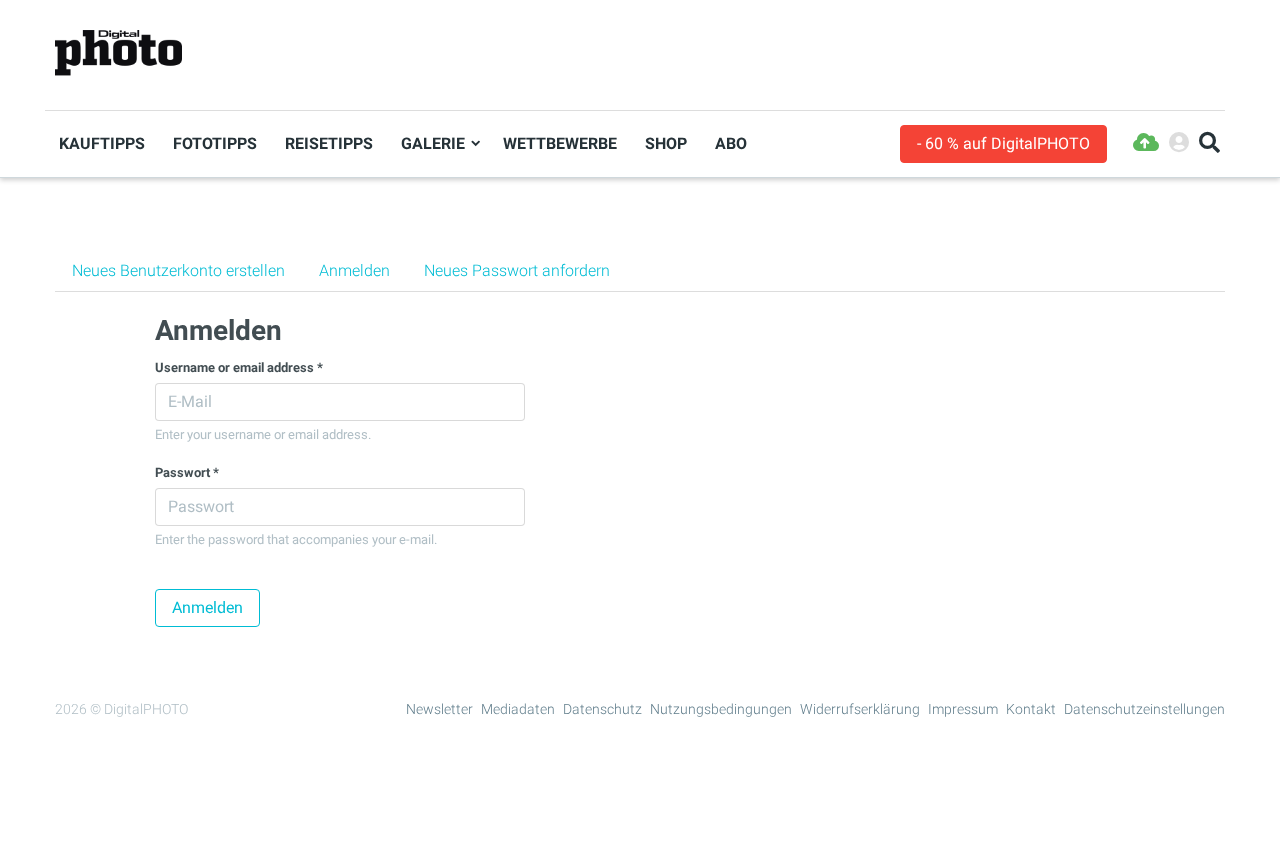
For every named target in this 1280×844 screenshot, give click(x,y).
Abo (731, 143)
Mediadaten (518, 709)
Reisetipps (329, 143)
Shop (666, 143)
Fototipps (215, 143)
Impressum (963, 709)
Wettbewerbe (560, 143)
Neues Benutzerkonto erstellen (178, 270)
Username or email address (239, 367)
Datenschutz (602, 709)
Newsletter (439, 709)
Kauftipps (102, 143)
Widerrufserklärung (860, 709)
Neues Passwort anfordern (517, 270)
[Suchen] (1209, 143)
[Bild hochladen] (1146, 143)
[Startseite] (118, 53)
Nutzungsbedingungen (721, 709)
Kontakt (1031, 709)
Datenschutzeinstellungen (1144, 709)
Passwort (187, 472)
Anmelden (363, 270)
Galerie (433, 143)
